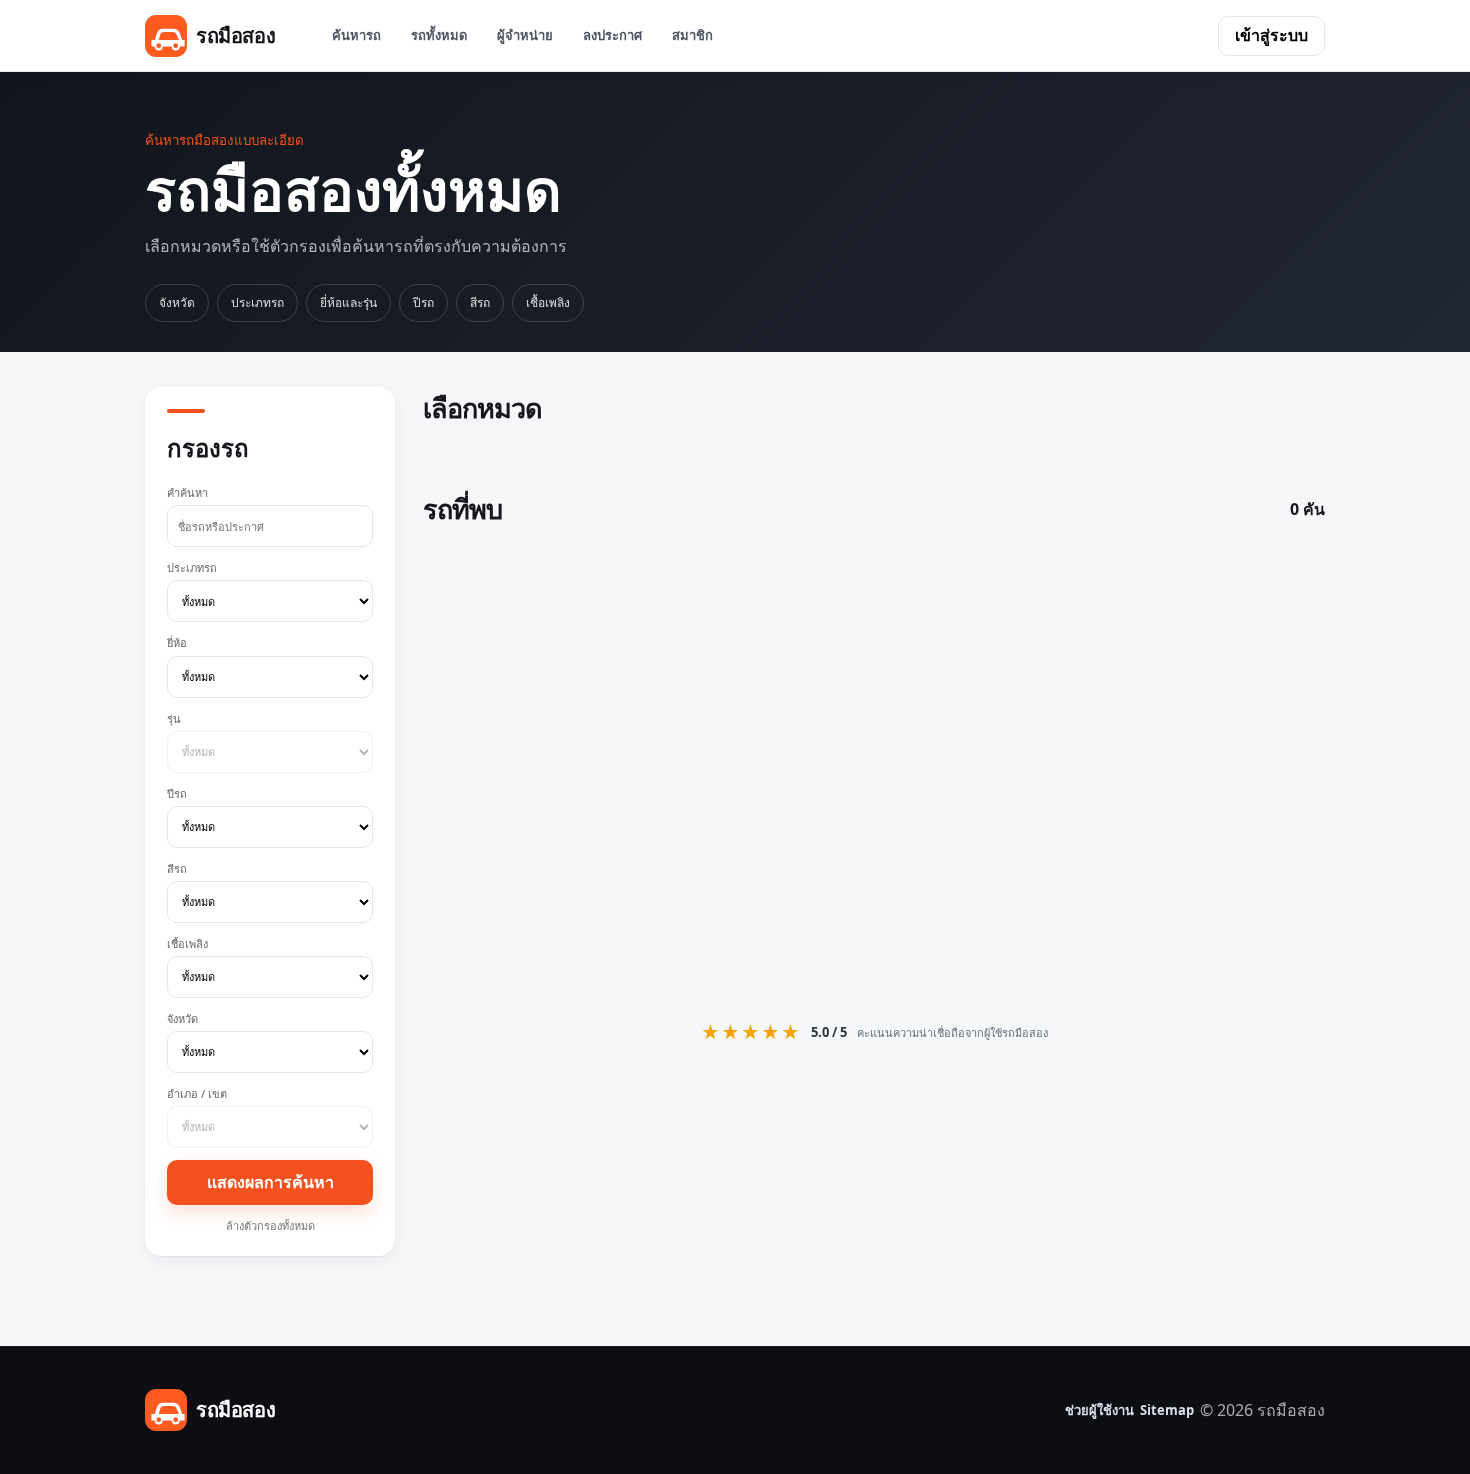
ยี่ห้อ (177, 642)
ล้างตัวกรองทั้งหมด (270, 1225)
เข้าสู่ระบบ (1271, 35)
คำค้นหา (187, 492)
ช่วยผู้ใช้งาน (1099, 1410)
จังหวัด (177, 302)
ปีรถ (423, 302)
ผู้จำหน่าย (525, 35)
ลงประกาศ (612, 35)
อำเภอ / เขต (197, 1093)
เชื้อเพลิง (548, 302)
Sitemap (1167, 1410)
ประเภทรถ (257, 302)
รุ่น (174, 718)
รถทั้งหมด (439, 35)
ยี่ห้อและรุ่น (348, 302)
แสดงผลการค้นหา (270, 1182)
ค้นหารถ (356, 35)
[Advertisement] (874, 769)
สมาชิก (692, 35)
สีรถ (480, 302)
